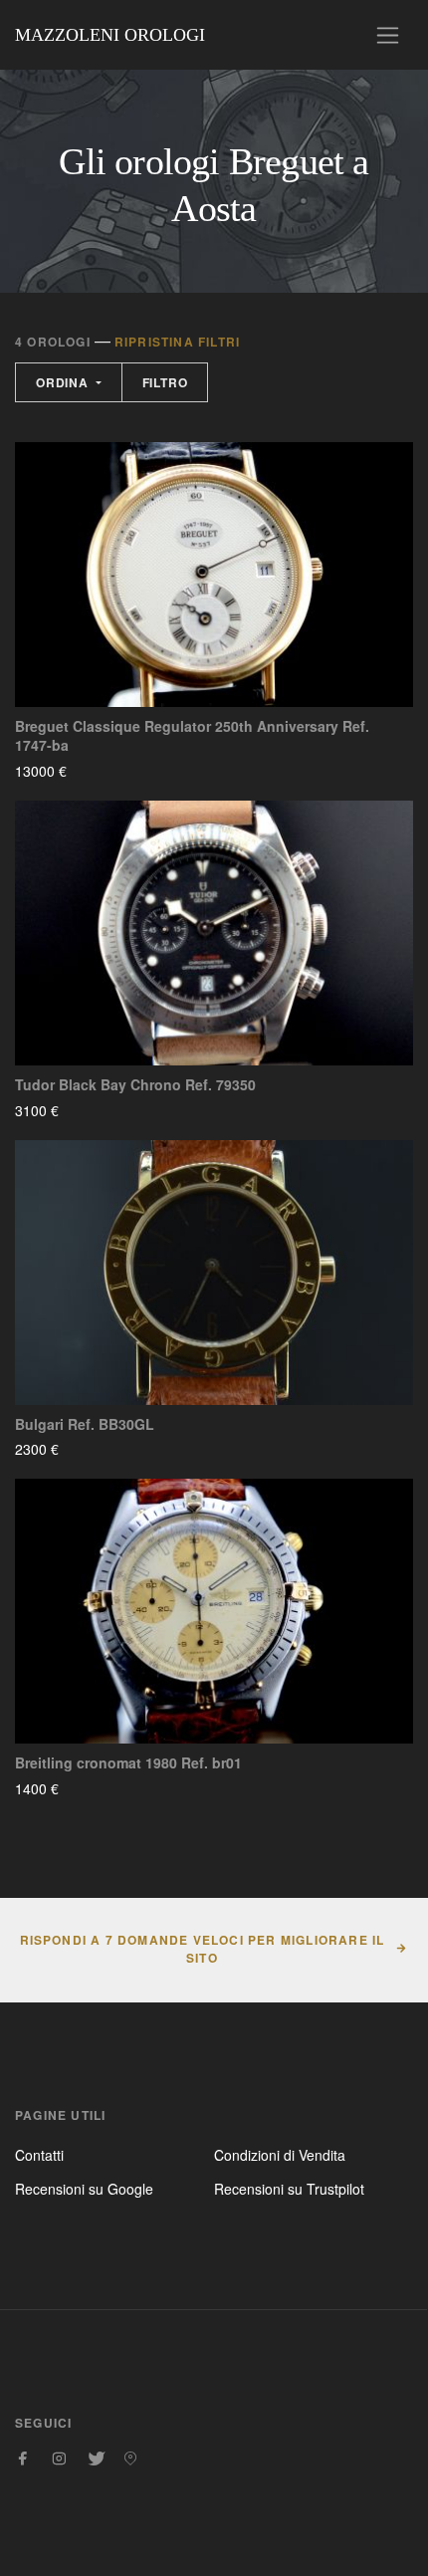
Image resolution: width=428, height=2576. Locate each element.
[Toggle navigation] (388, 35)
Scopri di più (125, 771)
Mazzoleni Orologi (110, 35)
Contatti (39, 2155)
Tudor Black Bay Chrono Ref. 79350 (135, 1085)
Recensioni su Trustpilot (289, 2189)
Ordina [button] (64, 382)
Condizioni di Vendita (280, 2155)
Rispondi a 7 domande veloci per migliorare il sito (203, 1949)
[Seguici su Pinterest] (130, 2459)
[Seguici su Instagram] (59, 2459)
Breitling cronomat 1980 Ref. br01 (128, 1763)
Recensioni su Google (84, 2189)
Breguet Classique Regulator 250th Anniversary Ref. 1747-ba (192, 736)
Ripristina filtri (177, 342)
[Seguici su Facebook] (23, 2459)
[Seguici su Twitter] (95, 2459)
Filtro (165, 382)
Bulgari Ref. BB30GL (85, 1424)
